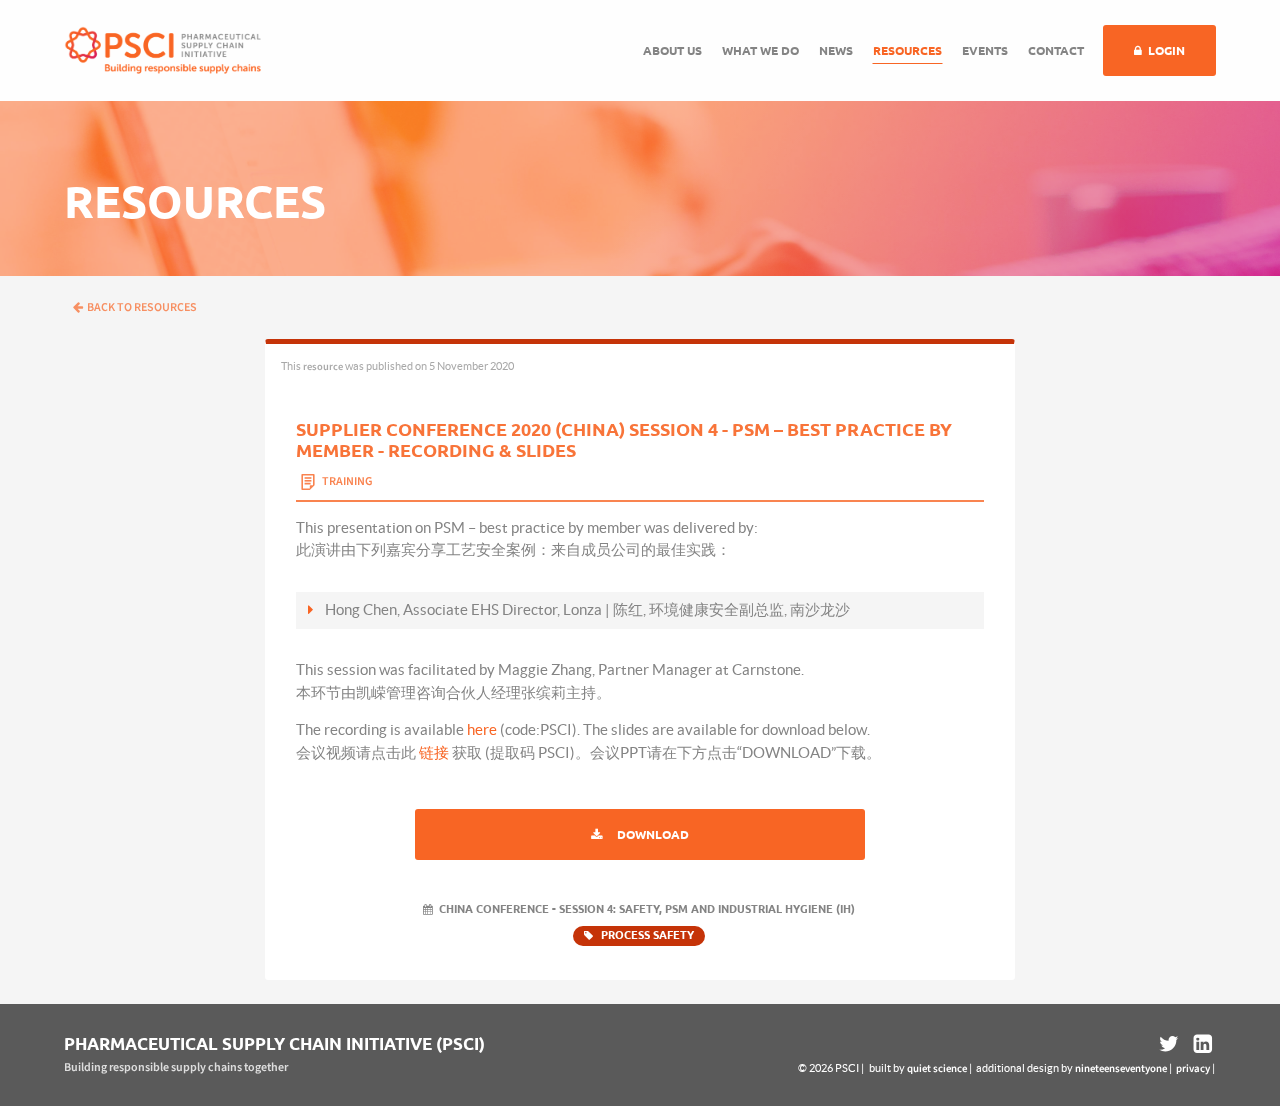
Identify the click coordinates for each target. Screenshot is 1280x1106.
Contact (1056, 50)
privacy (1193, 1068)
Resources (907, 50)
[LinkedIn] (1201, 1044)
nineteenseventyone (1121, 1068)
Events (985, 50)
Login (1166, 50)
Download (653, 834)
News (836, 50)
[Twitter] (1169, 1044)
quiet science (937, 1068)
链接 (434, 752)
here (482, 729)
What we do (760, 50)
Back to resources (142, 307)
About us (672, 50)
